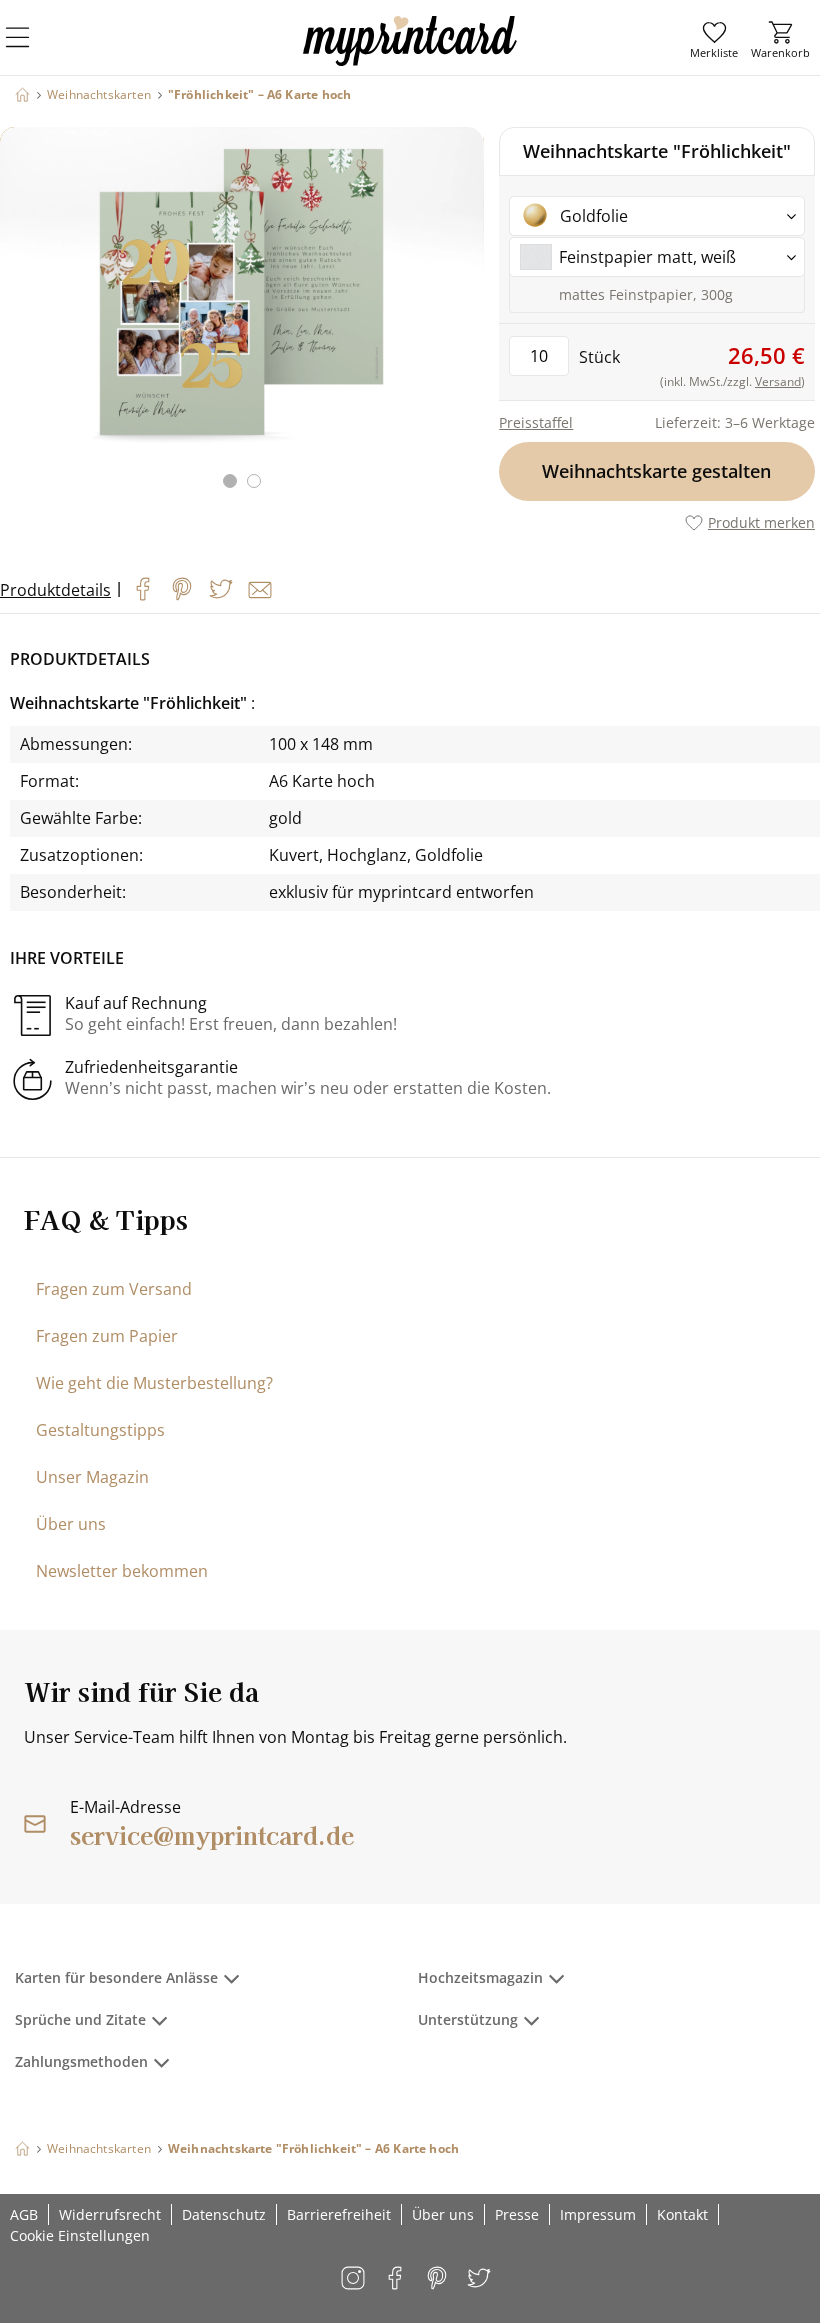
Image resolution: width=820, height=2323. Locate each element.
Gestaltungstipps (100, 1430)
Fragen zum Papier (107, 1336)
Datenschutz (224, 2214)
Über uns (71, 1524)
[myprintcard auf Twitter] (480, 2279)
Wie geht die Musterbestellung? (154, 1383)
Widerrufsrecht (110, 2214)
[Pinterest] (182, 589)
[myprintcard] (410, 59)
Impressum (598, 2214)
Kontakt (682, 2214)
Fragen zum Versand (114, 1289)
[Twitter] (221, 589)
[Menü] (30, 50)
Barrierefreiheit (339, 2214)
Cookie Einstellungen (80, 2235)
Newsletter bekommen (122, 1571)
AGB (24, 2214)
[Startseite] (22, 94)
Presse (517, 2214)
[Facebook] (143, 589)
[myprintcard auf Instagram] (354, 2279)
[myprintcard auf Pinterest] (438, 2279)
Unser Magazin (92, 1477)
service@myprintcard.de (212, 1834)
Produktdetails (55, 590)
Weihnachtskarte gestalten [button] (657, 471)
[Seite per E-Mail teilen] (260, 590)
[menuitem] (714, 40)
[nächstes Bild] (464, 320)
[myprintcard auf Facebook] (396, 2279)
